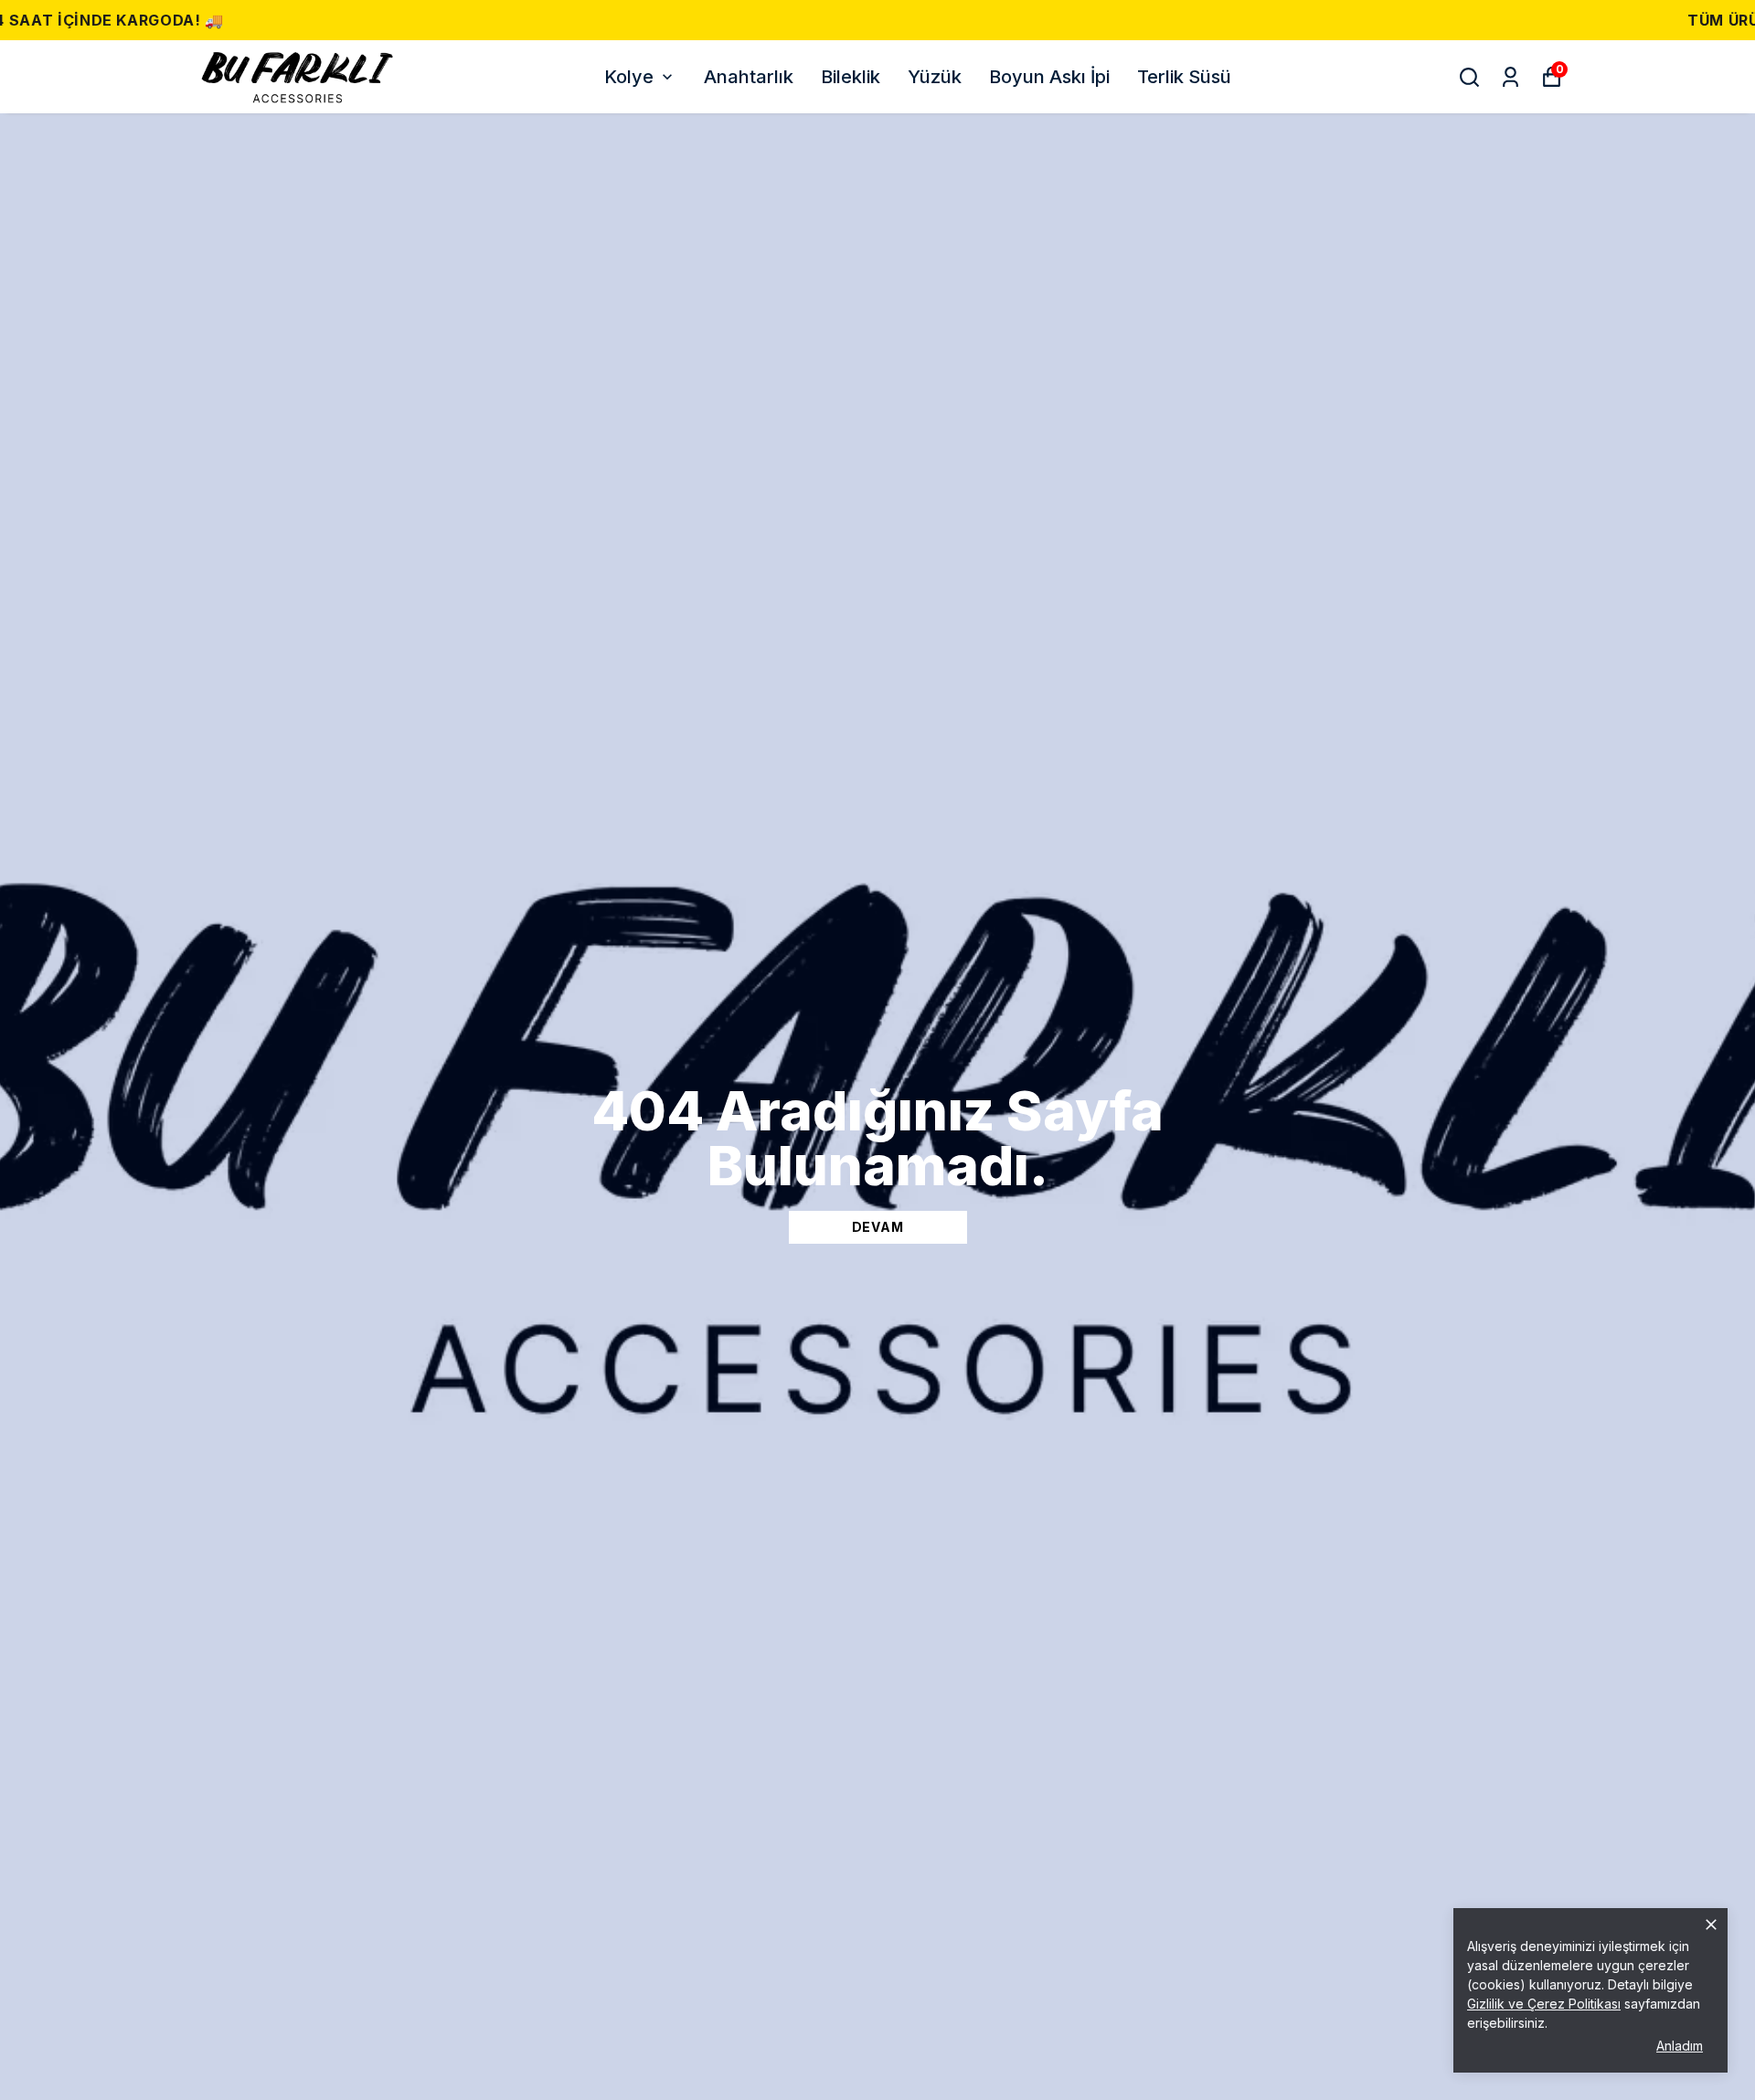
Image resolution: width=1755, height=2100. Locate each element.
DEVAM (878, 1227)
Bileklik (851, 77)
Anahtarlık (749, 77)
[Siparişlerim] (1510, 77)
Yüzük (935, 77)
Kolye (629, 77)
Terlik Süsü (1184, 77)
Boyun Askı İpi (1049, 77)
